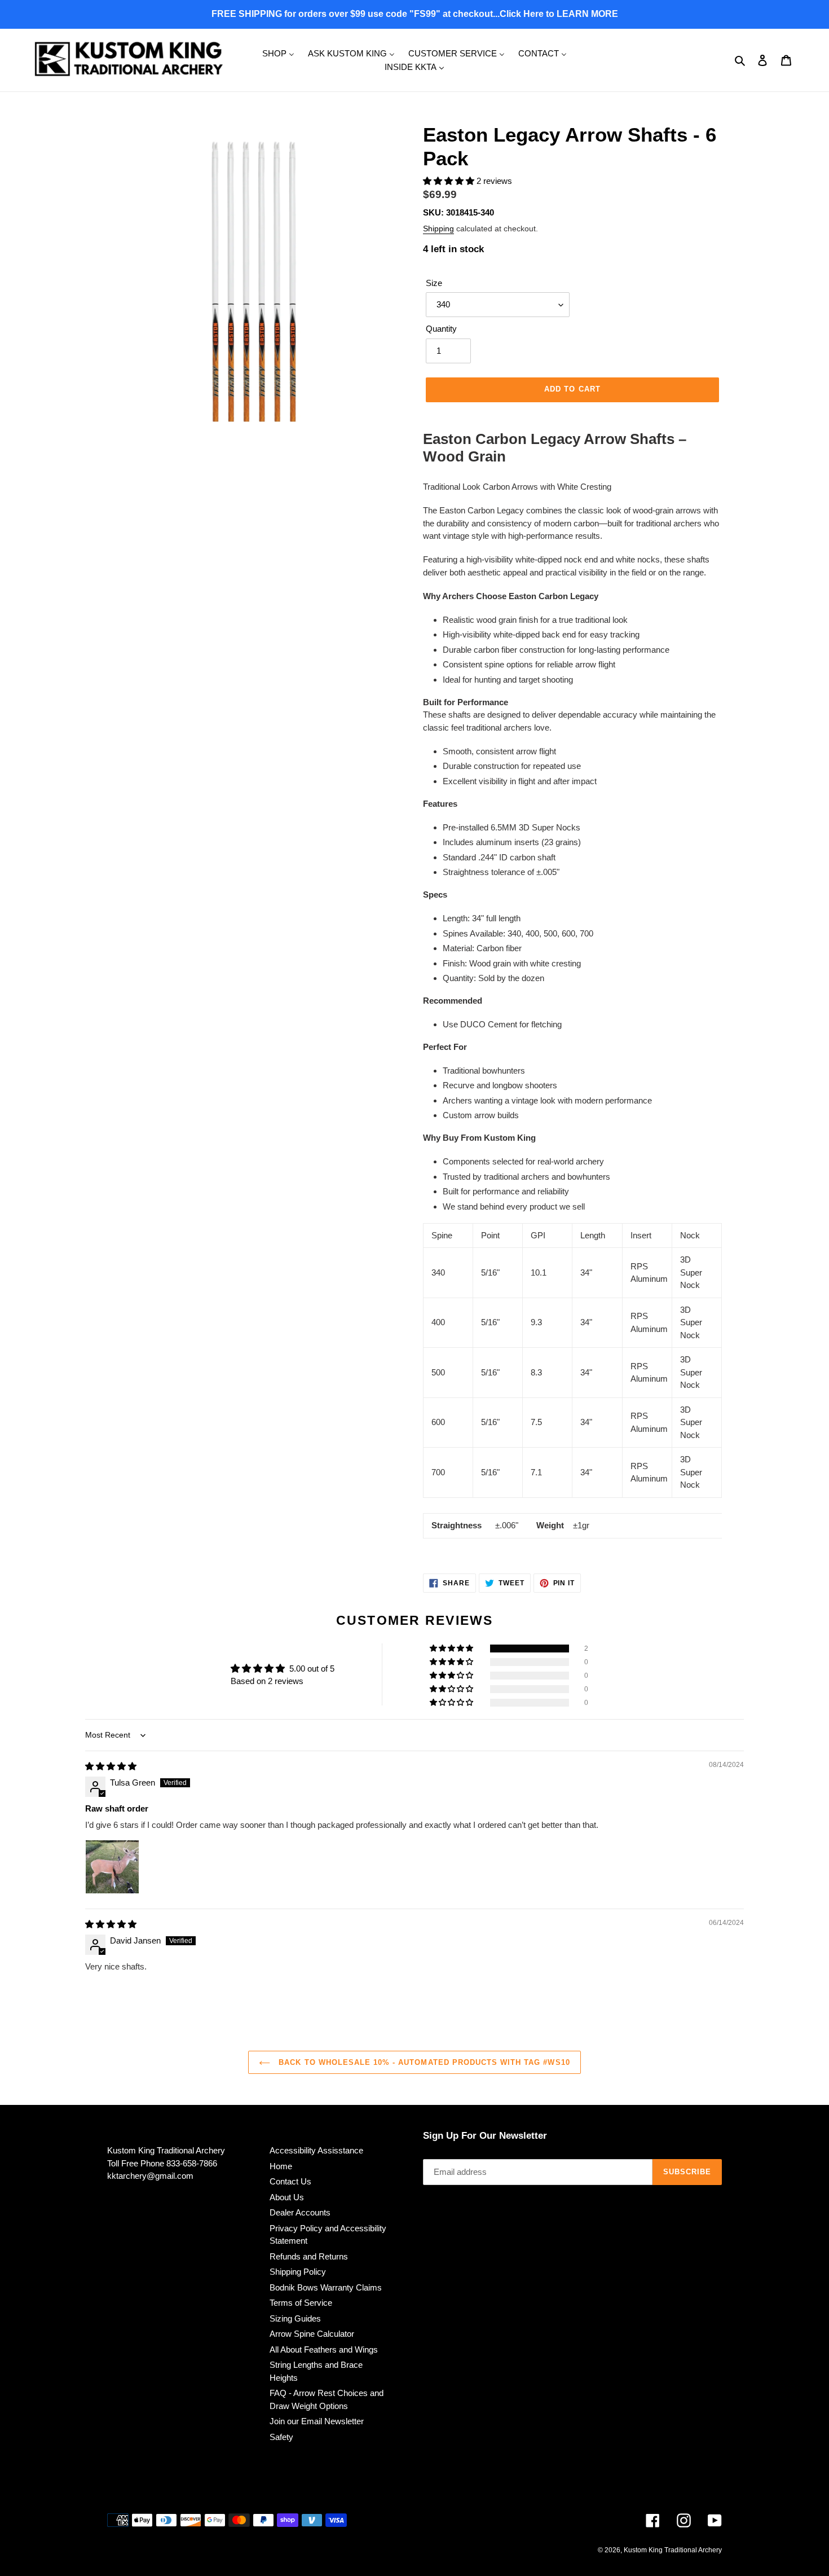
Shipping (438, 228)
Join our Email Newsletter (317, 2421)
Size (434, 283)
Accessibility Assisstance (316, 2150)
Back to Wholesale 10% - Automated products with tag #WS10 (423, 2062)
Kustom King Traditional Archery (673, 2550)
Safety (281, 2437)
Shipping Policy (298, 2272)
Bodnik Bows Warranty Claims (326, 2287)
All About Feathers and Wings (324, 2349)
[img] (111, 1766)
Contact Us (290, 2181)
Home (281, 2166)
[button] (450, 181)
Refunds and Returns (309, 2256)
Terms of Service (301, 2303)
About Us (287, 2197)
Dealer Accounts (300, 2212)
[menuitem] (278, 53)
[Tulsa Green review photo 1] (112, 1867)
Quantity (441, 329)
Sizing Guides (295, 2318)
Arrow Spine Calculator (312, 2334)
